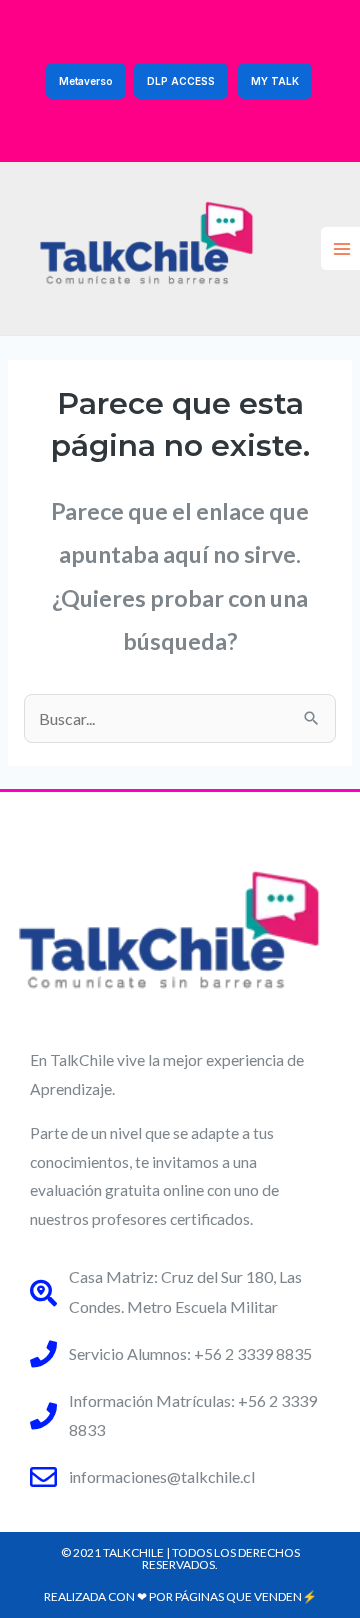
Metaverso (86, 81)
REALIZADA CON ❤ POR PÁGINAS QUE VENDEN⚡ (180, 1596)
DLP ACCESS (181, 81)
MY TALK (275, 81)
